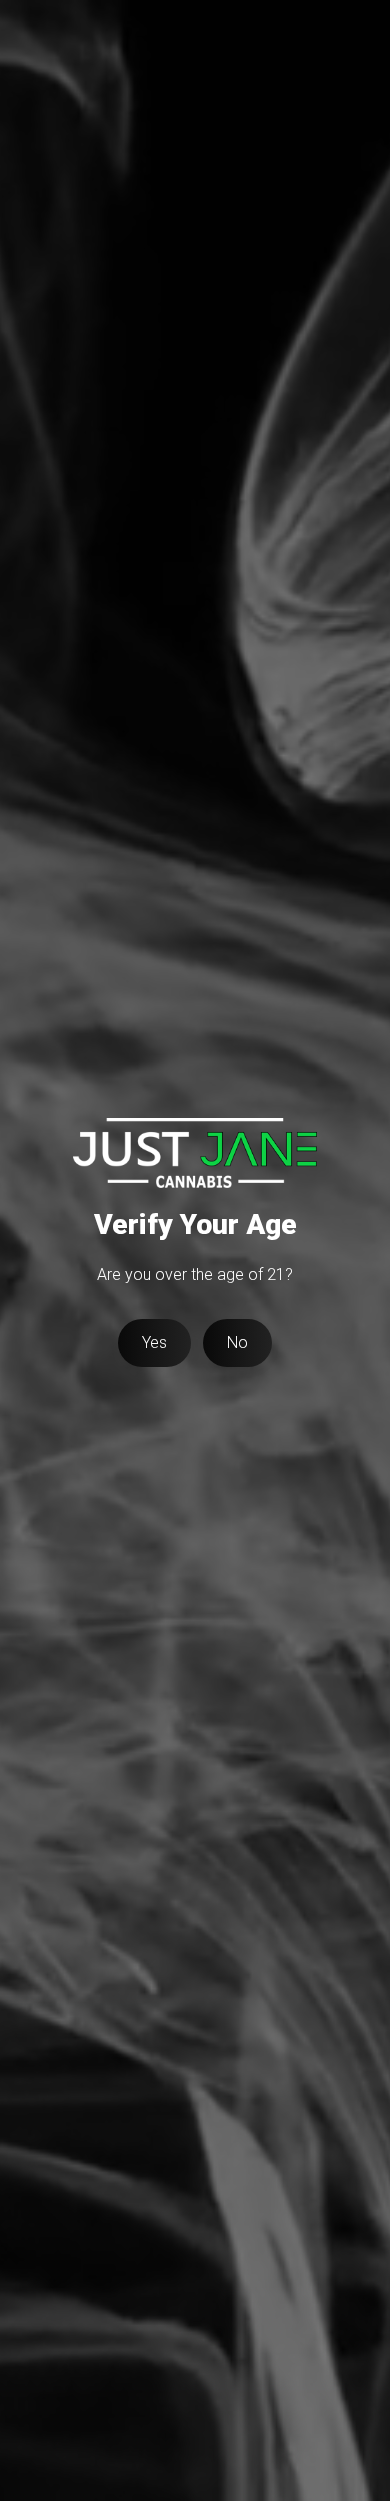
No (237, 1342)
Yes (154, 1342)
